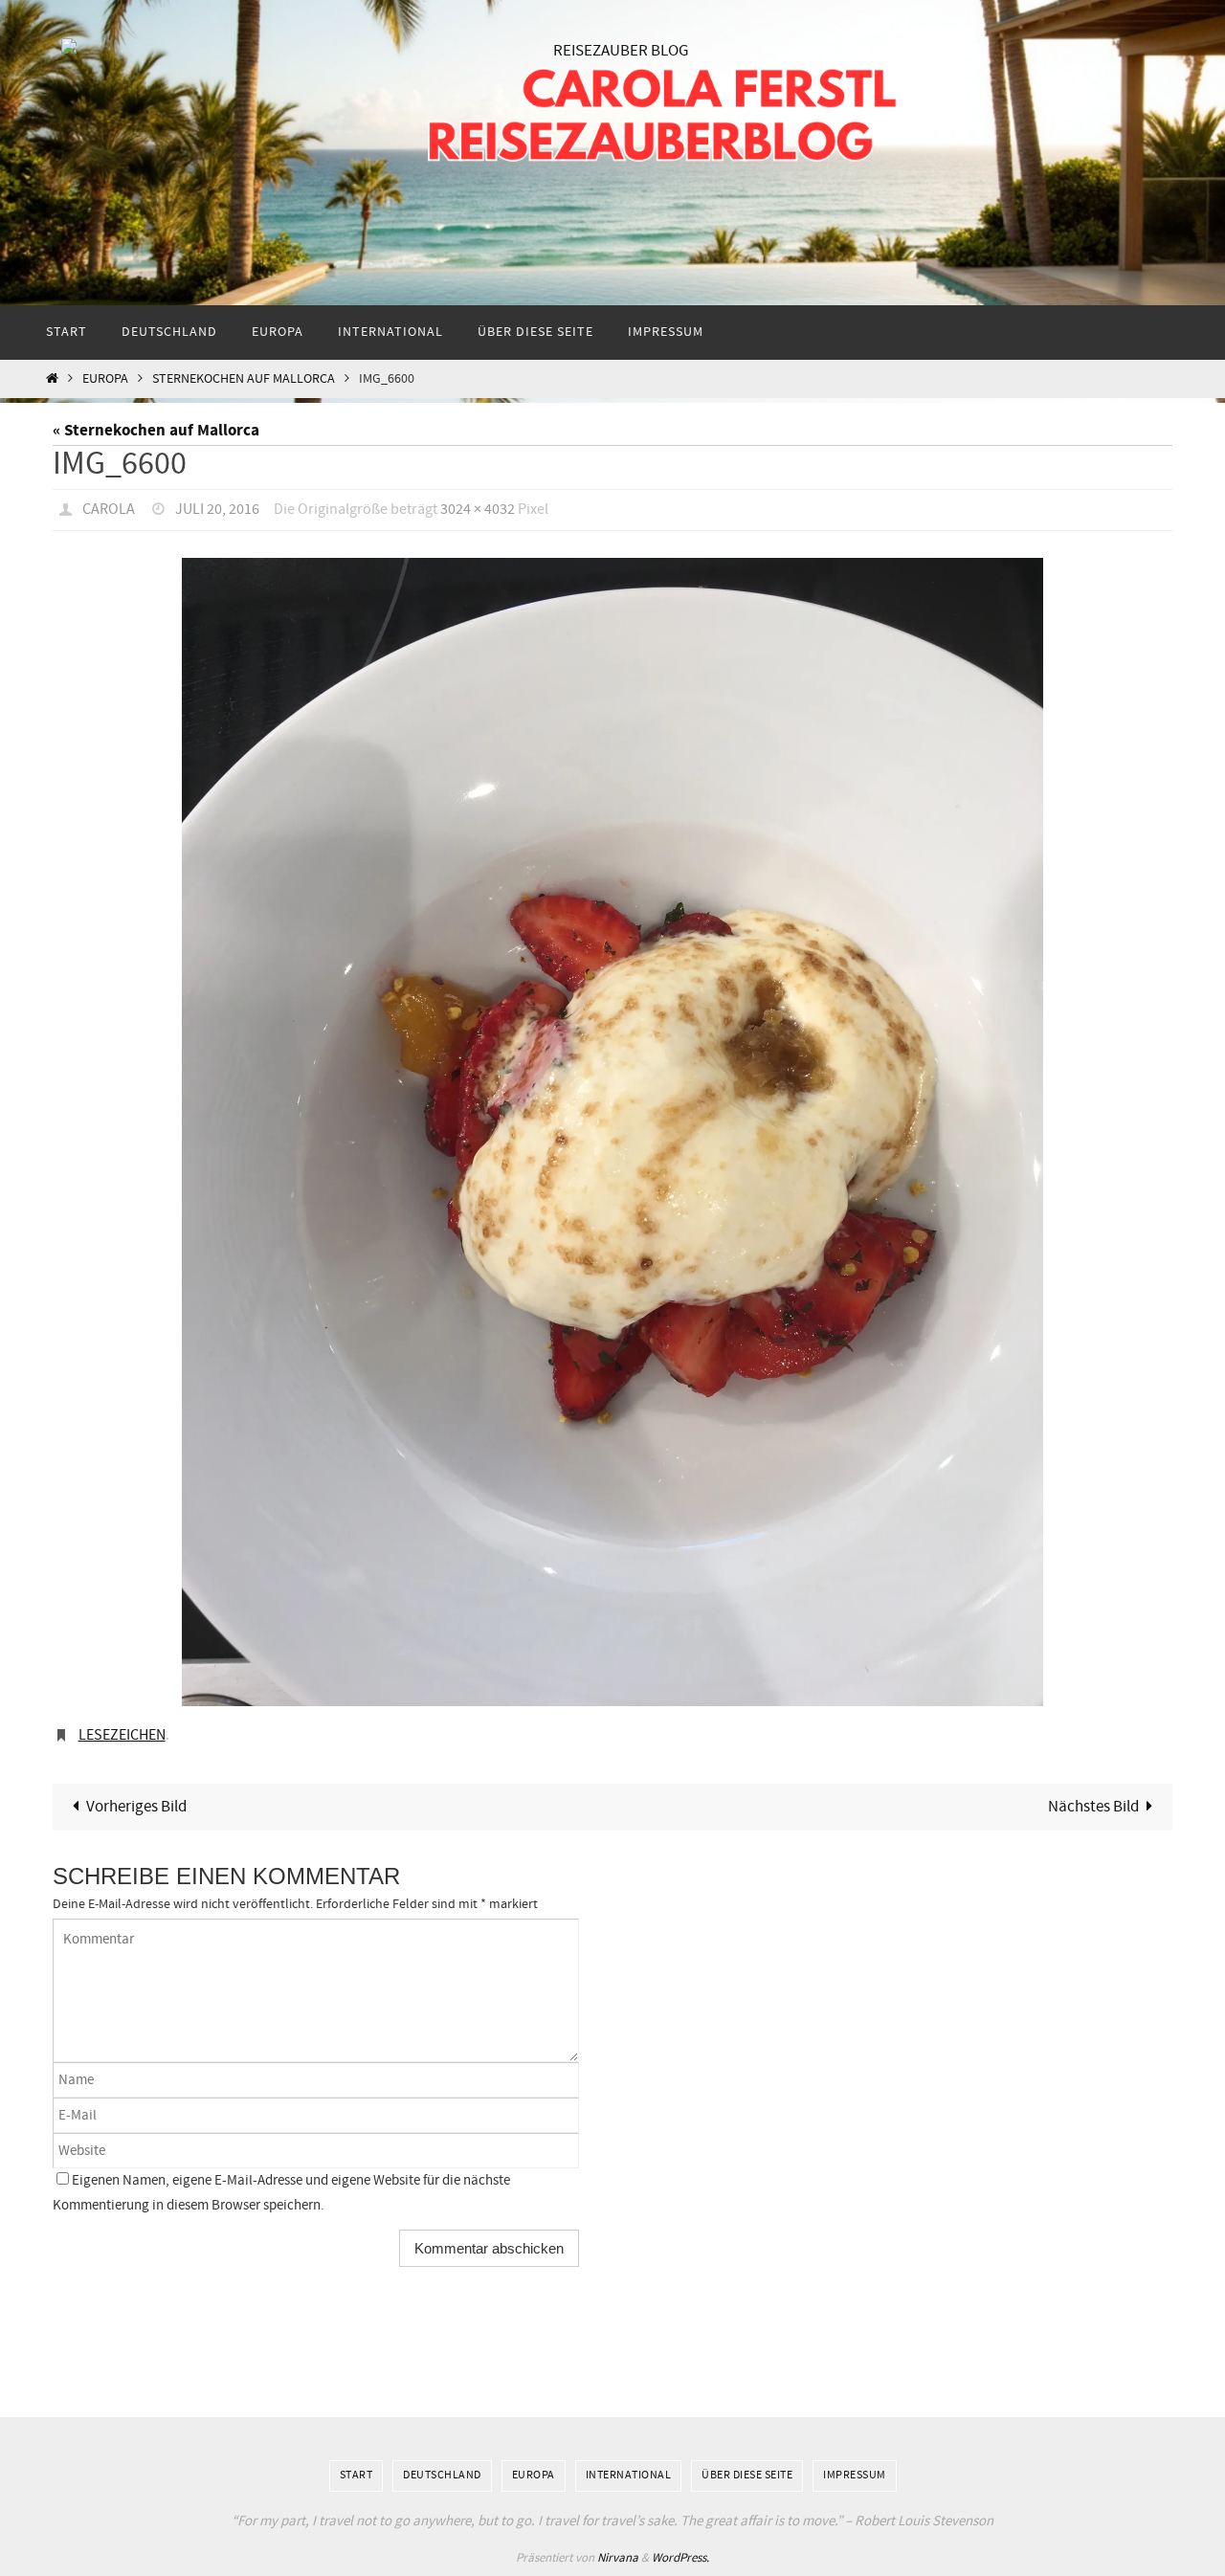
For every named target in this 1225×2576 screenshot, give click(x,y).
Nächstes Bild (1093, 1807)
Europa (105, 379)
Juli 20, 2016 (217, 510)
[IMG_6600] (612, 1132)
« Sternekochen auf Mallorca (156, 430)
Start (356, 2476)
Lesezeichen (122, 1735)
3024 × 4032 (478, 510)
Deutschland (442, 2476)
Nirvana (618, 2558)
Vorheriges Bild (136, 1807)
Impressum (855, 2476)
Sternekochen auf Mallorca (244, 379)
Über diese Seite (747, 2476)
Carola (109, 510)
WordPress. (680, 2558)
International (629, 2476)
